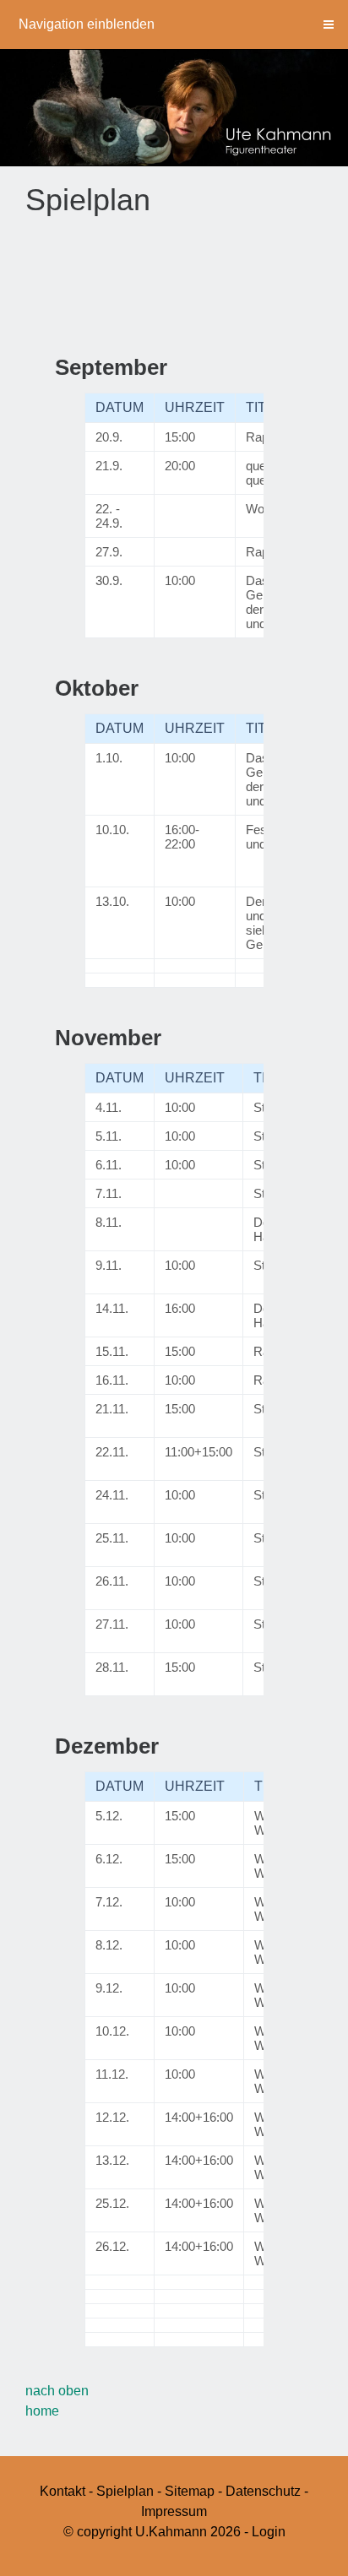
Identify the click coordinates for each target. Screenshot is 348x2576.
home (42, 2411)
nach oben (57, 2391)
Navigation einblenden (87, 24)
